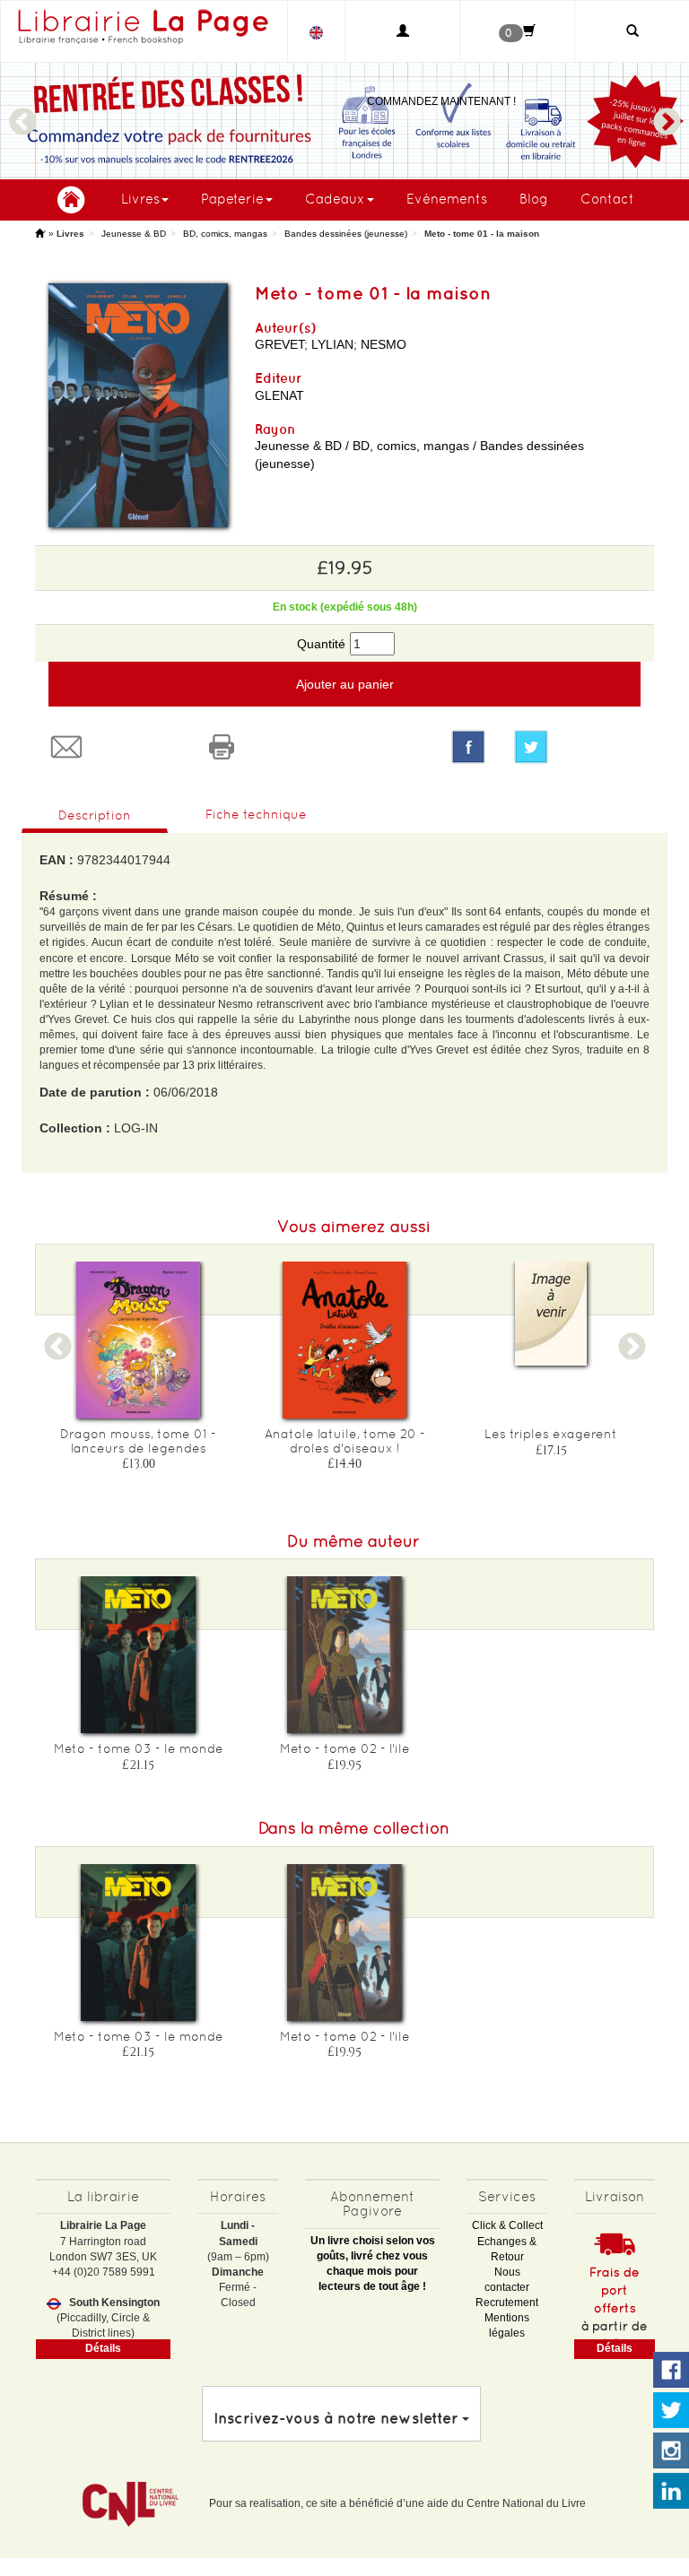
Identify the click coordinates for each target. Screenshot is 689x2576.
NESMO (384, 344)
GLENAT (279, 395)
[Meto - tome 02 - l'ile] (344, 1655)
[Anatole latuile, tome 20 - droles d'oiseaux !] (344, 1340)
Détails (103, 2348)
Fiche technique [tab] (256, 814)
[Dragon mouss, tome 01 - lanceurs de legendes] (138, 1340)
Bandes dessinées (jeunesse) (346, 234)
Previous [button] (22, 114)
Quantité (321, 644)
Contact (607, 199)
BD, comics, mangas (225, 234)
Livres (140, 199)
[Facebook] (468, 747)
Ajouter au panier (345, 684)
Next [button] (667, 114)
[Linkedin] (671, 2492)
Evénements (447, 199)
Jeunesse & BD (134, 234)
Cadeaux (335, 199)
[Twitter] (577, 747)
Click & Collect (507, 2225)
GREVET (279, 344)
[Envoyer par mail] (113, 747)
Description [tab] (95, 815)
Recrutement (507, 2303)
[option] (344, 121)
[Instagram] (671, 2451)
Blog (534, 199)
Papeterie (232, 199)
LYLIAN (332, 344)
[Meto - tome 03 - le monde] (138, 1655)
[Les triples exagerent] (551, 1314)
